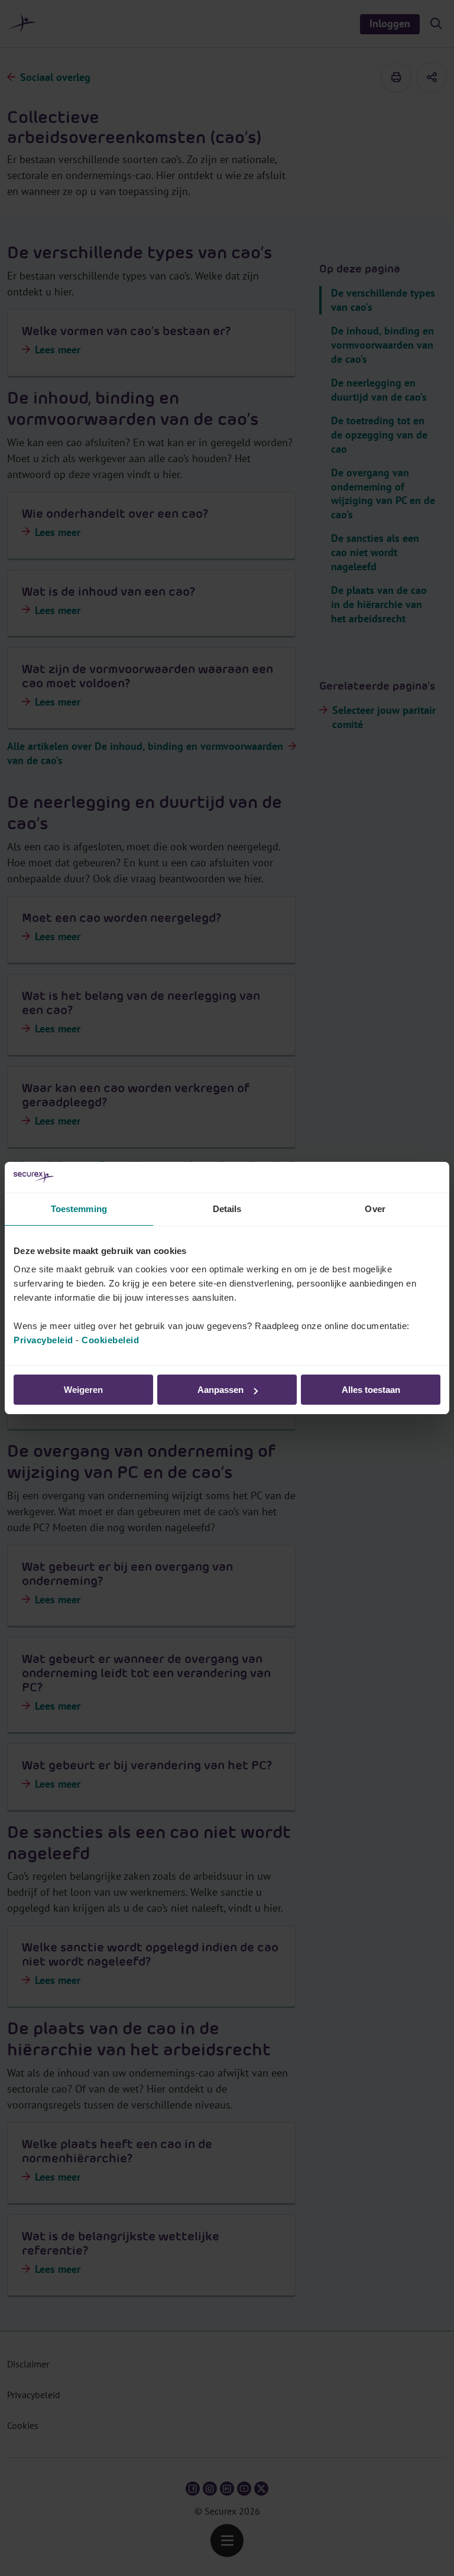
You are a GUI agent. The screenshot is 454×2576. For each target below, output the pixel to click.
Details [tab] (227, 1209)
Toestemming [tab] (79, 1209)
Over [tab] (375, 1209)
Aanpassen (220, 1390)
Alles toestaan (371, 1390)
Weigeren (83, 1390)
